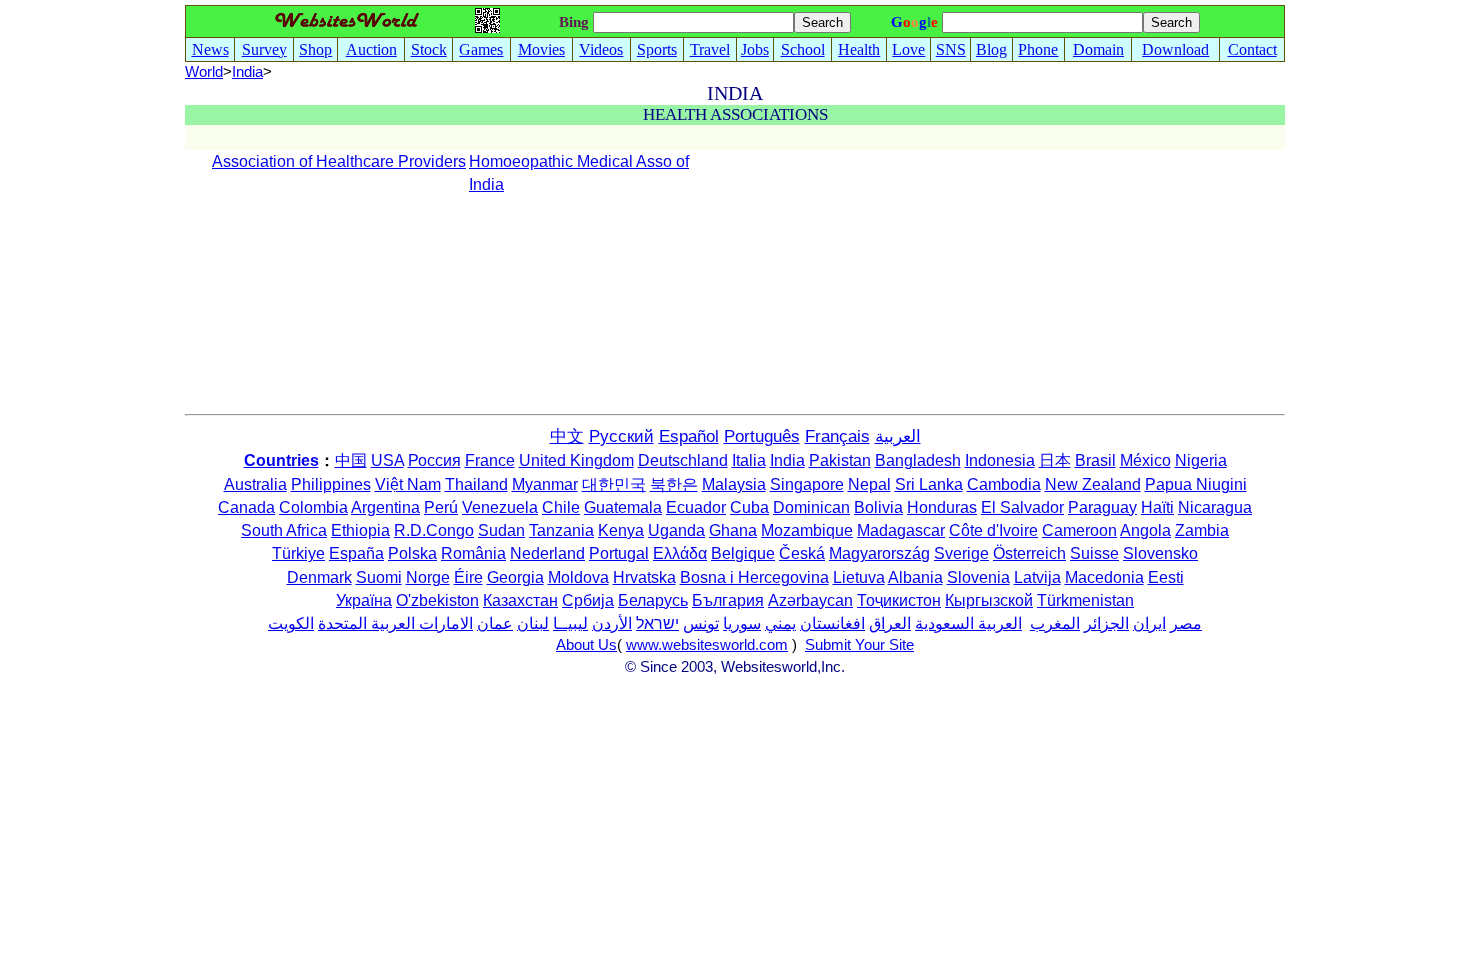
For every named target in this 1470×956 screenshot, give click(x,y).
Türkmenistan (1085, 600)
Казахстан (520, 600)
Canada (246, 507)
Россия (434, 460)
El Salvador (1022, 507)
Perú (441, 507)
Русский (621, 436)
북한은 (674, 484)
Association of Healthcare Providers (339, 161)
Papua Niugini (1196, 484)
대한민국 (614, 484)
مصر (1186, 623)
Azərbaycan (810, 600)
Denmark (319, 577)
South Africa (284, 530)
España (356, 553)
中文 (567, 436)
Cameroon (1079, 530)
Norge (428, 577)
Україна (364, 600)
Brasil (1095, 460)
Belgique (743, 553)
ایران (1149, 623)
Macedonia (1104, 577)
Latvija (1037, 577)
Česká (802, 553)
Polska (412, 553)
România (473, 553)
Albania (915, 577)
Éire (468, 577)
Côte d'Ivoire (993, 530)
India (787, 460)
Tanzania (561, 530)
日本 (1055, 460)
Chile (561, 507)
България (728, 600)
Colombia (313, 507)
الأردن (612, 623)
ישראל (657, 623)
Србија (588, 600)
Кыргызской (989, 600)
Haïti (1157, 507)
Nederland (547, 553)
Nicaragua (1215, 507)
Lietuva (859, 577)
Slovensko (1160, 553)
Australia (255, 484)
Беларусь (653, 600)
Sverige (961, 553)
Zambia (1202, 530)
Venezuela (500, 507)
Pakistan (840, 460)
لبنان (533, 623)
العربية (898, 436)
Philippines (331, 484)
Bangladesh (918, 460)
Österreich (1029, 553)
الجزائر (1106, 623)
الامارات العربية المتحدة (395, 623)
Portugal (619, 553)
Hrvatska (644, 577)
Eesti (1166, 577)
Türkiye (298, 553)
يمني (780, 623)
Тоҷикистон (899, 600)
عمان (495, 623)
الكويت (291, 623)
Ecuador (696, 507)
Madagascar (901, 530)
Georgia (515, 577)
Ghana (733, 530)
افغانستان (832, 623)
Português (762, 436)
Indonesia (1000, 460)
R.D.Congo (434, 530)
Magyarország (879, 553)
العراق (890, 623)
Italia (749, 460)
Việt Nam (408, 484)
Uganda (676, 530)
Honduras (942, 507)
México (1145, 460)
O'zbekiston (437, 600)
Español (689, 436)
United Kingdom (576, 460)
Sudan (501, 530)
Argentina (385, 507)
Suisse (1094, 553)
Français (837, 436)
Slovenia (978, 577)
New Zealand (1093, 484)
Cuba (749, 507)
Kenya (621, 530)
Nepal (869, 484)
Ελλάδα (680, 553)
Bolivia (878, 507)
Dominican (811, 507)
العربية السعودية (968, 623)
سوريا (742, 623)
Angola (1145, 530)
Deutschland (683, 460)
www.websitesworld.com (707, 645)
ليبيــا (570, 623)
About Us (586, 645)
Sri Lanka (929, 484)
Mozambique (807, 530)
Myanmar (545, 484)
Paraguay (1102, 507)
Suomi (379, 577)
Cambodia (1004, 484)
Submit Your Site (859, 645)
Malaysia (734, 484)
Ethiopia (360, 530)
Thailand (476, 484)
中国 (351, 460)
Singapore (807, 484)
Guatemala (623, 507)
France (490, 460)
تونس (701, 623)
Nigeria (1201, 460)
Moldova (578, 577)
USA (387, 460)
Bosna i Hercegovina (754, 577)
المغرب (1055, 623)
